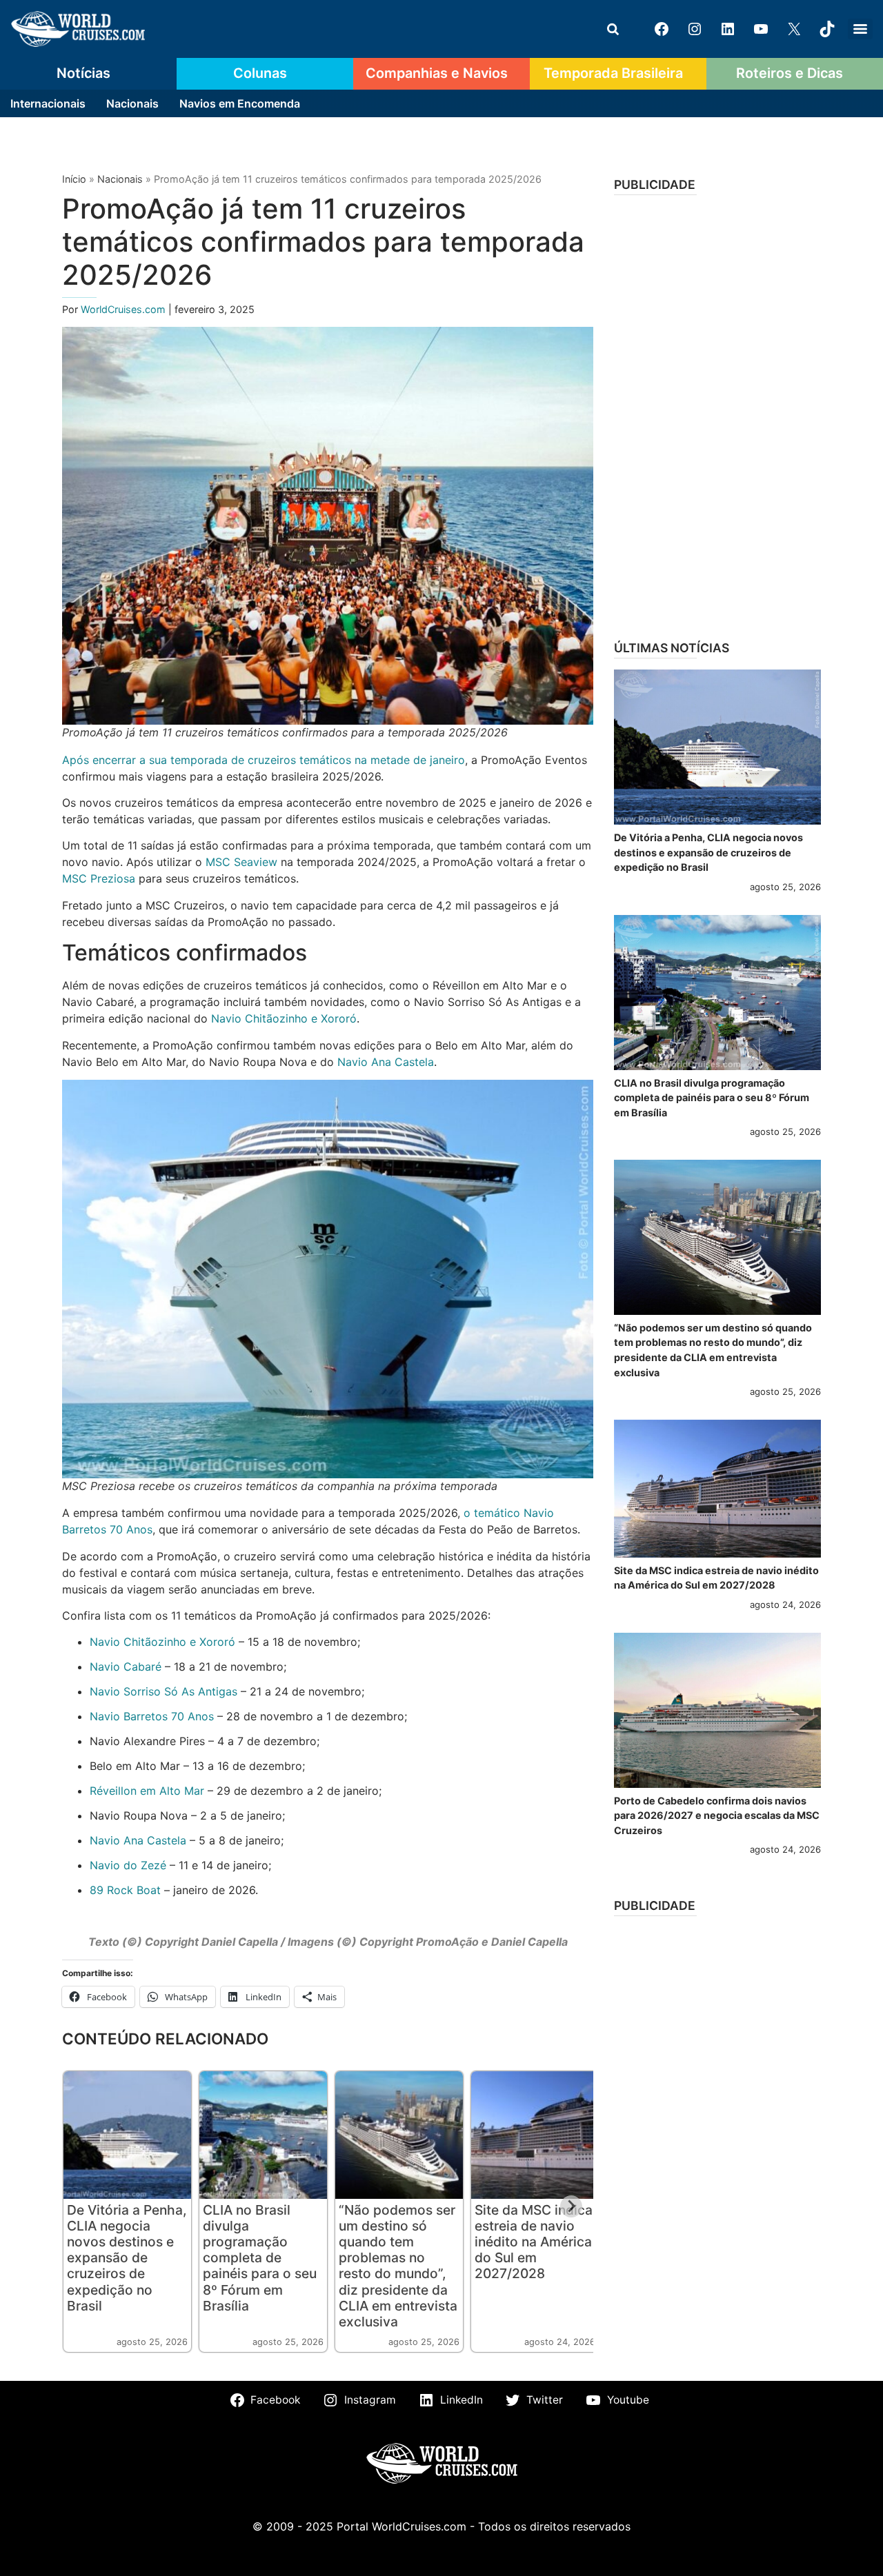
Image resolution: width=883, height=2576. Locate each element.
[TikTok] (827, 29)
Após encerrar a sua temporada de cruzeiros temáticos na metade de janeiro (264, 760)
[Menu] (860, 29)
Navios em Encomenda (240, 103)
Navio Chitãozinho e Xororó (284, 1018)
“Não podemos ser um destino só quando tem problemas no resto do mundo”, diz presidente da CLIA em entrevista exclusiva (398, 2265)
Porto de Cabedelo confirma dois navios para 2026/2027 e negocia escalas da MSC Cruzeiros (717, 1815)
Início (74, 179)
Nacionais (132, 103)
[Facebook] (662, 29)
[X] (794, 29)
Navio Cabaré (126, 1667)
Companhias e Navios (437, 73)
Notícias (83, 73)
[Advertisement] (717, 413)
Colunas (260, 73)
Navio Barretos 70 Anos (152, 1716)
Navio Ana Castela (386, 1062)
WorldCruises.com (125, 309)
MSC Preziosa (99, 878)
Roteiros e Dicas (790, 73)
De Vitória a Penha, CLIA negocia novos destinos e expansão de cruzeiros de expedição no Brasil (127, 2257)
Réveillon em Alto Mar (147, 1791)
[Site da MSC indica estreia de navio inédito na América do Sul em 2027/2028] (717, 1489)
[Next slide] (571, 2206)
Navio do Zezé (128, 1865)
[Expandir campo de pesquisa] (613, 29)
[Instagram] (695, 29)
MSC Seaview (241, 862)
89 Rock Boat (125, 1890)
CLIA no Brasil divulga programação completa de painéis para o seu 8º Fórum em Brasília (260, 2257)
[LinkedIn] (728, 29)
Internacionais (48, 103)
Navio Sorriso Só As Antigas (163, 1691)
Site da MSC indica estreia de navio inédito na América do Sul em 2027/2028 (534, 2242)
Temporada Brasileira (613, 73)
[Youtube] (761, 29)
